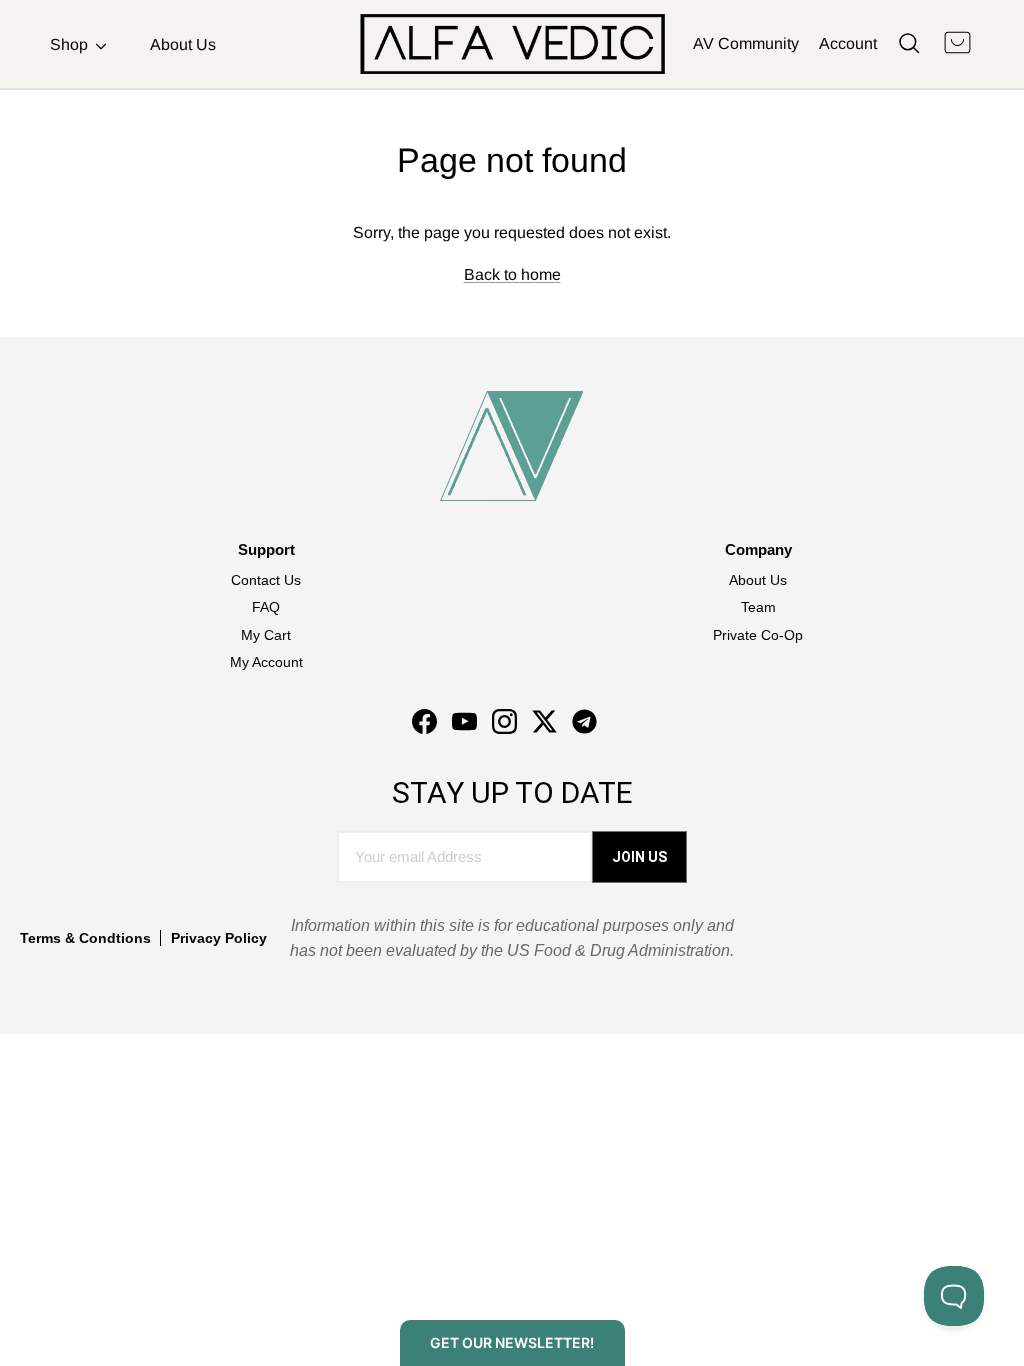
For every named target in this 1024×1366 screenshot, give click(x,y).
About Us (183, 44)
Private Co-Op (758, 635)
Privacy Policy (219, 938)
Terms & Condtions (85, 938)
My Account (266, 662)
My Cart (266, 635)
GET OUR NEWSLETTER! (512, 1342)
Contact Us (266, 580)
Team (758, 607)
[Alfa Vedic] (512, 44)
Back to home (512, 274)
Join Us (639, 857)
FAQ (266, 607)
